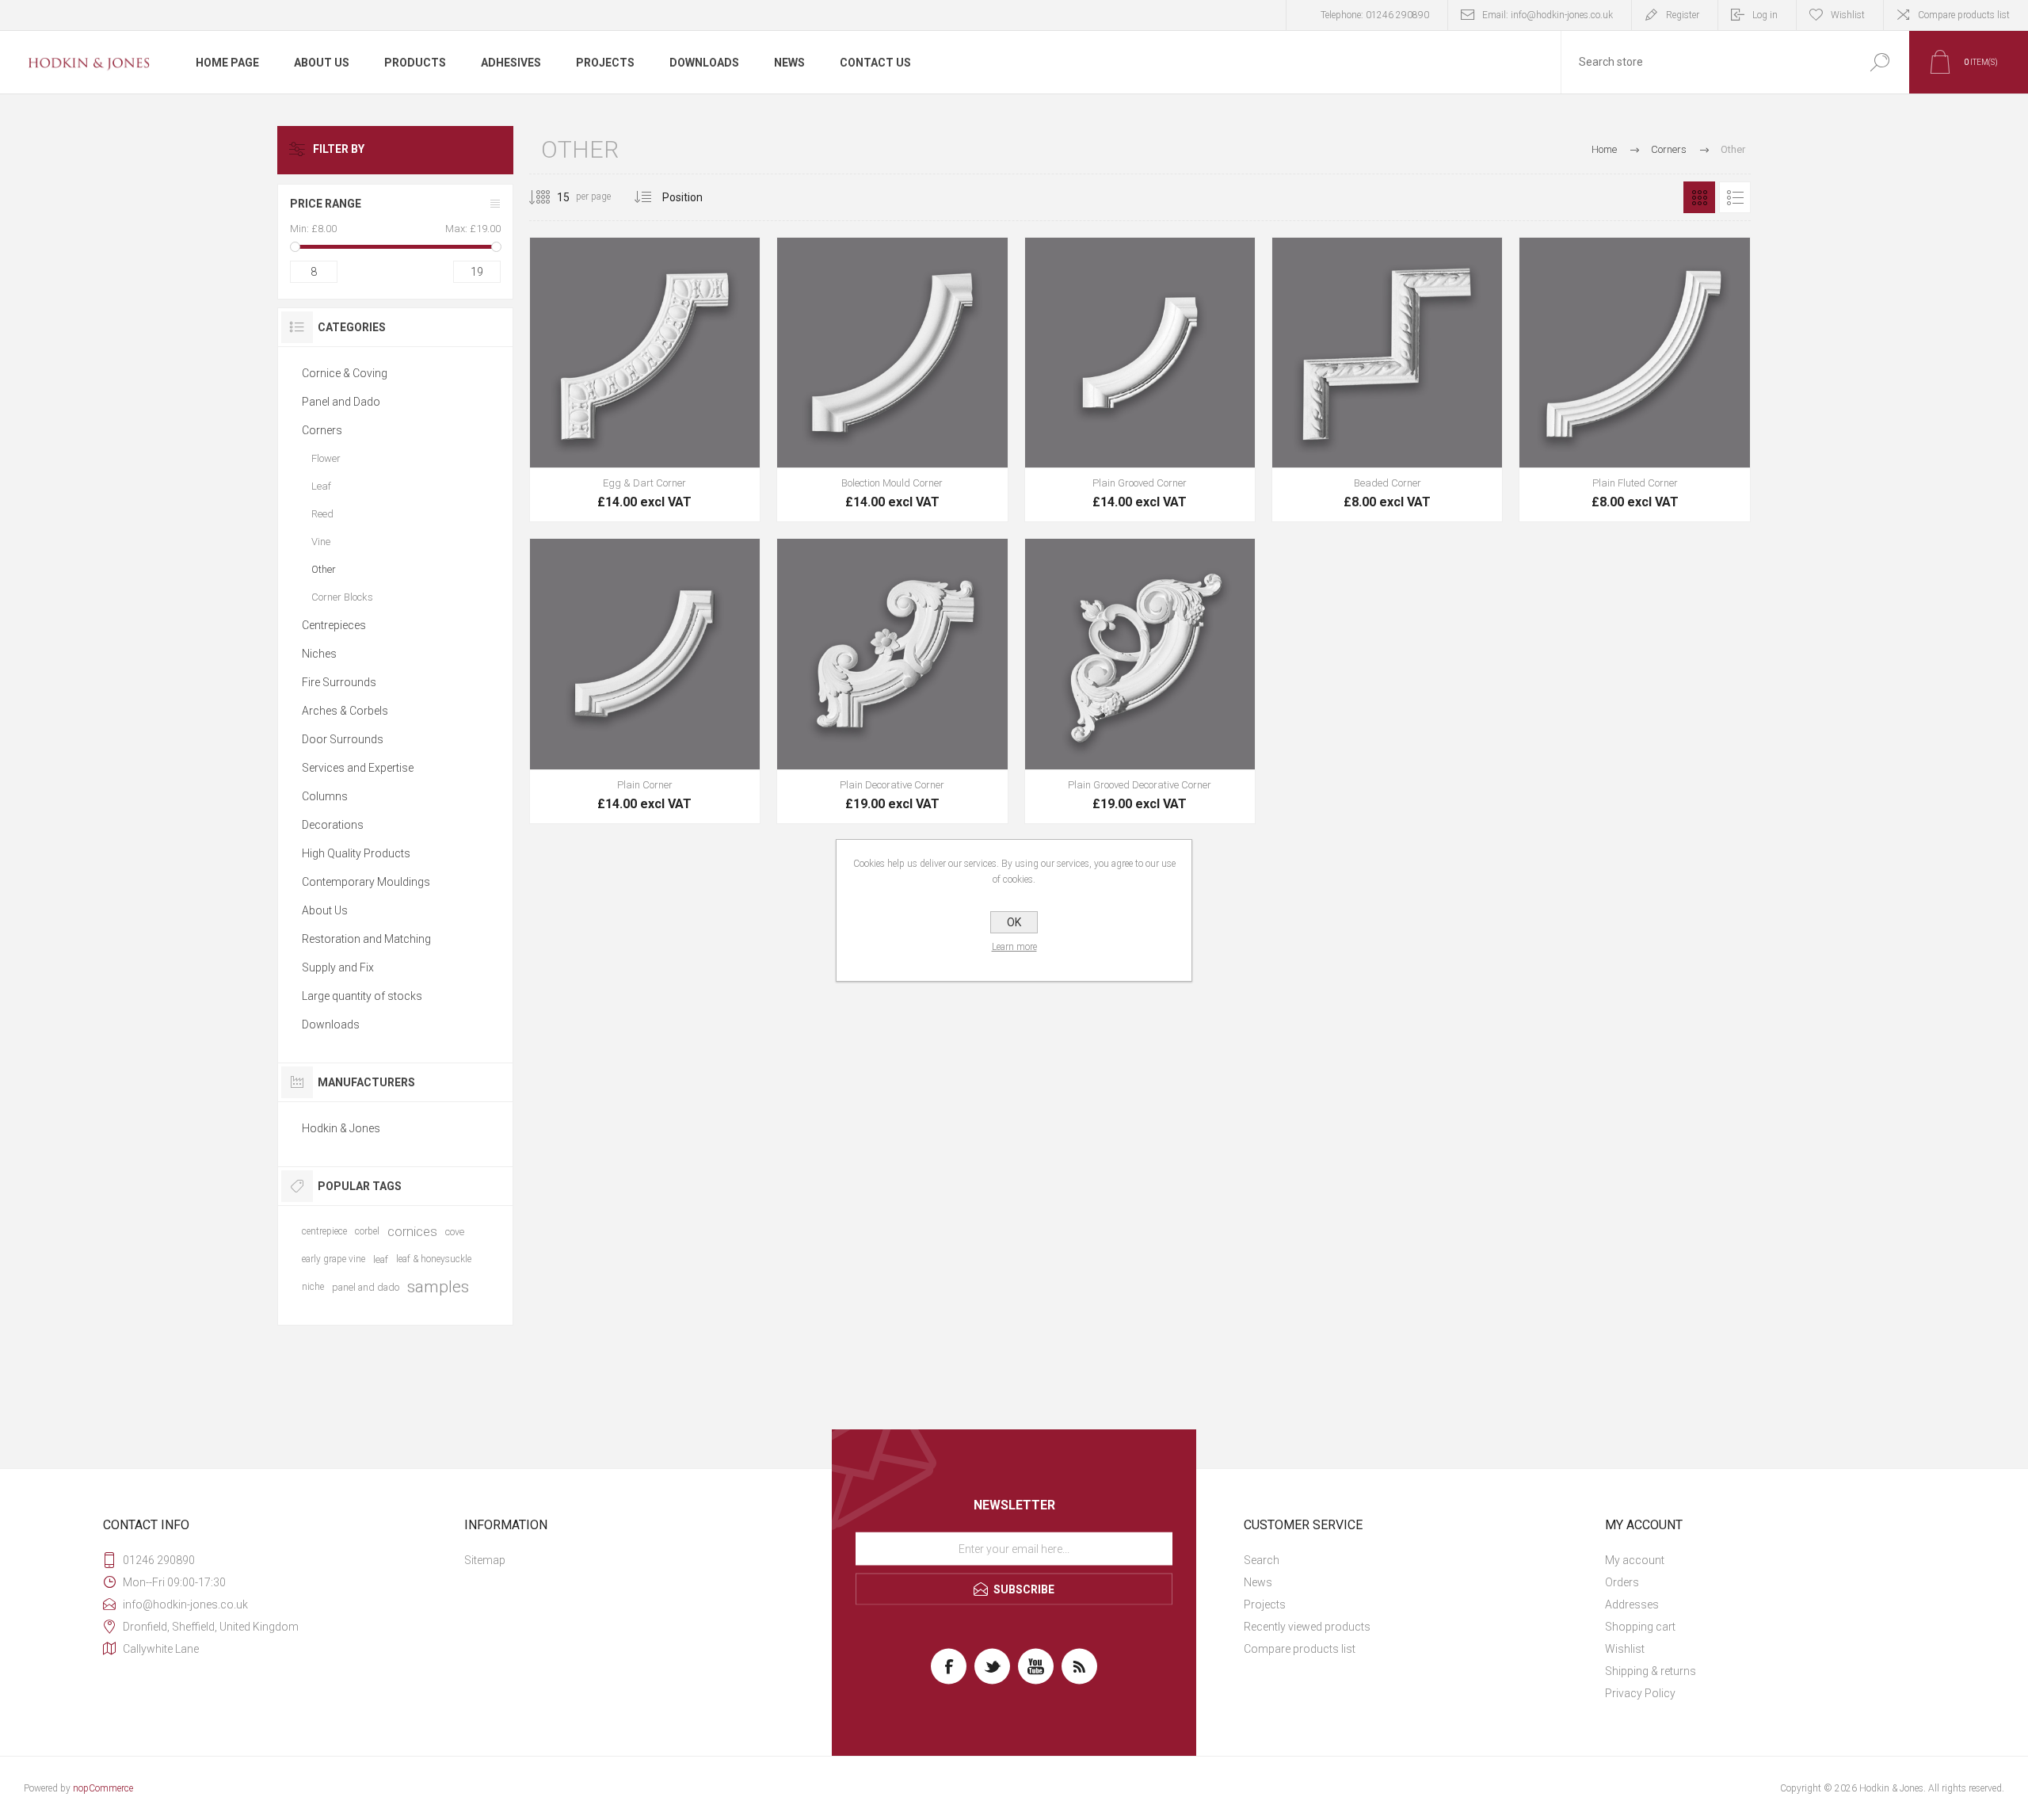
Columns (325, 796)
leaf (381, 1259)
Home (1604, 149)
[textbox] (1706, 62)
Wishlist (1625, 1649)
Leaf (321, 486)
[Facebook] (949, 1667)
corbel (367, 1231)
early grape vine (334, 1259)
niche (313, 1287)
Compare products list (1964, 15)
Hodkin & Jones (341, 1128)
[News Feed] (1079, 1667)
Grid (1699, 197)
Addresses (1632, 1604)
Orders (1622, 1582)
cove (455, 1232)
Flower (326, 458)
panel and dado (366, 1287)
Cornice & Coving (345, 373)
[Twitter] (992, 1667)
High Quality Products (356, 853)
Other (324, 569)
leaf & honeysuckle (434, 1259)
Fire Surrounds (339, 682)
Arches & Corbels (345, 711)
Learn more (1014, 947)
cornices (412, 1231)
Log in (1765, 15)
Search (1262, 1560)
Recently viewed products (1307, 1627)
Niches (319, 654)
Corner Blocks (342, 597)
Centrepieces (334, 625)
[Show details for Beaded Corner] (1387, 380)
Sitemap (485, 1560)
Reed (322, 514)
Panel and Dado (341, 402)
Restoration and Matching (366, 939)
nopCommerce (103, 1788)
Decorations (333, 825)
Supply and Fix (338, 967)
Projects (1265, 1604)
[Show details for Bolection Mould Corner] (892, 380)
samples (438, 1287)
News (1258, 1582)
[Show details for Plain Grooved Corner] (1140, 380)
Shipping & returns (1651, 1671)
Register (1683, 15)
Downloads (331, 1024)
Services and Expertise (358, 768)
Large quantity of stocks (362, 996)
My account (1635, 1560)
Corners (322, 430)
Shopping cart (1640, 1627)
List (1735, 197)
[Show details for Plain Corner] (645, 681)
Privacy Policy (1640, 1693)
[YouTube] (1036, 1667)
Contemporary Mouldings (366, 882)
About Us (325, 910)
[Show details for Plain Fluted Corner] (1634, 380)
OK (1014, 922)
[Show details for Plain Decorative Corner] (892, 681)
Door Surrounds (343, 739)
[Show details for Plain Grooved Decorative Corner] (1140, 681)
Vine (321, 542)
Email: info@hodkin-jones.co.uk (1548, 15)
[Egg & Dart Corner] (645, 380)
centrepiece (324, 1231)
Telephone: (1375, 15)
